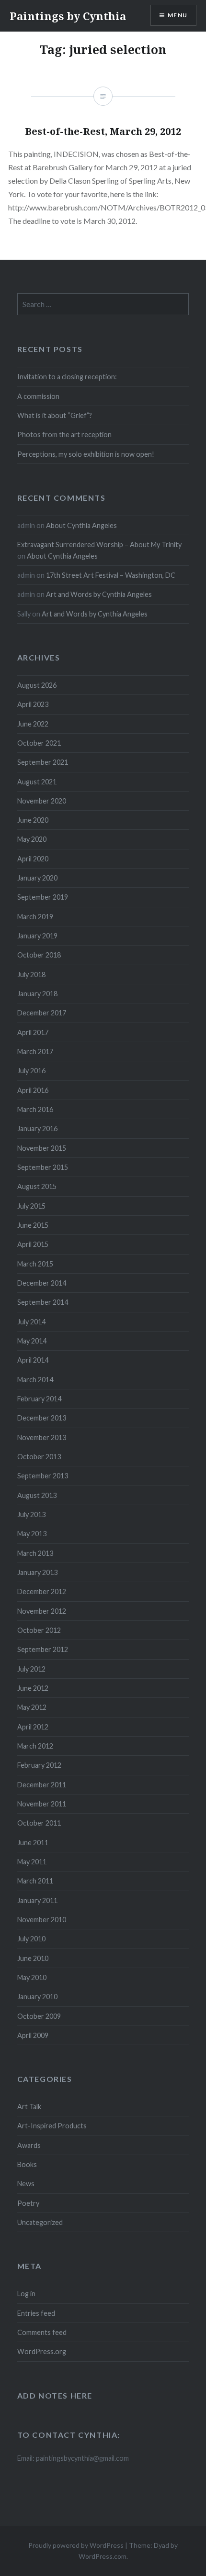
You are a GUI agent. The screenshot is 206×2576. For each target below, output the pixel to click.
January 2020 (37, 878)
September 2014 (43, 1302)
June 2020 (33, 820)
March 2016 (35, 1109)
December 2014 (42, 1283)
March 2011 (35, 1881)
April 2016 (33, 1090)
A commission (38, 396)
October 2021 (39, 743)
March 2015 (35, 1264)
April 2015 (33, 1244)
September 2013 (43, 1476)
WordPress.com (103, 2556)
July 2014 (31, 1322)
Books (27, 2164)
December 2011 (42, 1785)
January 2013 (37, 1572)
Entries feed (36, 2313)
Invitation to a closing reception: (67, 377)
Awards (29, 2145)
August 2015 (37, 1186)
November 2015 (42, 1148)
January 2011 (37, 1900)
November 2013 (42, 1437)
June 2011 (33, 1843)
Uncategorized (40, 2222)
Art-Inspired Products (52, 2126)
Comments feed (42, 2332)
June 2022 (33, 724)
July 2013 (31, 1514)
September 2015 (43, 1167)
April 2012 (33, 1727)
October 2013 (39, 1457)
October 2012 (39, 1630)
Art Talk (29, 2107)
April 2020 (33, 859)
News (26, 2184)
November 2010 (42, 1920)
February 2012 (39, 1765)
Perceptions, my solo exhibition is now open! (86, 454)
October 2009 (39, 2016)
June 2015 (33, 1225)
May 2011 (32, 1862)
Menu (177, 15)
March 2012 (35, 1746)
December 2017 (42, 1013)
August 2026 (37, 685)
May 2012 (32, 1707)
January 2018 (37, 994)
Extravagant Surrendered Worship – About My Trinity (99, 545)
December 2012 (42, 1591)
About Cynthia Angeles (81, 525)
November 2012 (42, 1611)
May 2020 (32, 839)
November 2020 (42, 801)
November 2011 (42, 1804)
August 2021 (37, 782)
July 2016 (31, 1071)
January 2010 (37, 1997)
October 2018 (39, 955)
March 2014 (35, 1380)
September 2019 (43, 897)
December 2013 (42, 1418)
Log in (26, 2294)
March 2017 (35, 1051)
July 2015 (31, 1206)
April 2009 (33, 2035)
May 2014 (32, 1341)
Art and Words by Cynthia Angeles (99, 594)
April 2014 (33, 1360)
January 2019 (37, 936)
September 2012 (43, 1649)
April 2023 (33, 704)
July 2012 (31, 1669)
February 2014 (39, 1399)
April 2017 (33, 1032)
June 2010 (33, 1958)
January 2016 (37, 1128)
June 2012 (33, 1688)
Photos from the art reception (64, 435)
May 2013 (32, 1534)
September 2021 (43, 762)
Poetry (28, 2203)
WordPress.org (42, 2351)
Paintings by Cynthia (68, 16)
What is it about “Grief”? (55, 415)
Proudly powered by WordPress (76, 2545)
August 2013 (37, 1495)
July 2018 (31, 974)
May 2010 (32, 1977)
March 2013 (35, 1553)
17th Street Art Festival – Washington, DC (111, 575)
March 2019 (35, 917)
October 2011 (39, 1823)
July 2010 (31, 1939)
